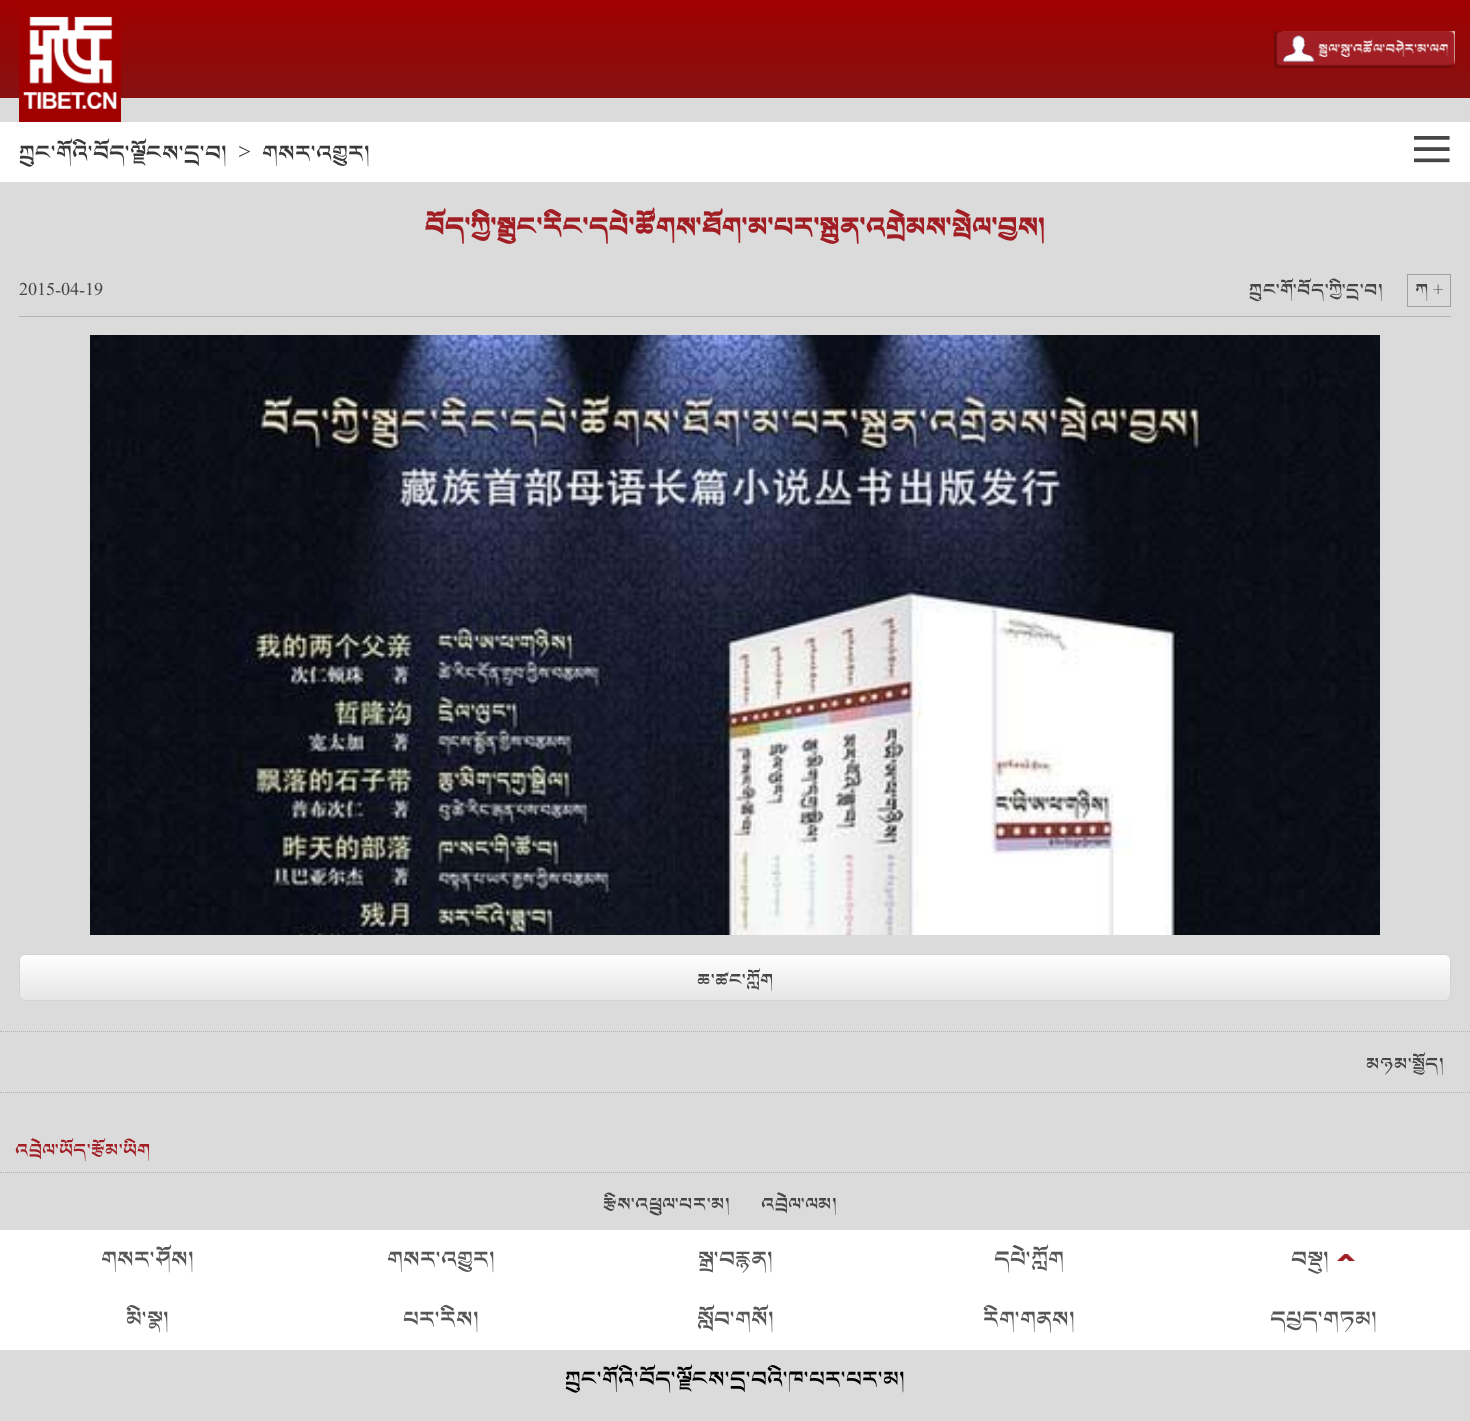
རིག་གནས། (1029, 1319)
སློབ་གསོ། (735, 1319)
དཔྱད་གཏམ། (1323, 1319)
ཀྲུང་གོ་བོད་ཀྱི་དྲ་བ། (1316, 290)
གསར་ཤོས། (147, 1259)
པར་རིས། (441, 1319)
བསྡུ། (1310, 1259)
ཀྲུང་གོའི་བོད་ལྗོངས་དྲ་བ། (123, 153)
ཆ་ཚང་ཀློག (735, 980)
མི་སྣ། (147, 1319)
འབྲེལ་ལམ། (799, 1204)
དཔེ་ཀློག (1029, 1259)
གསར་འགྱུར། (316, 153)
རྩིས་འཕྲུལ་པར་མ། (666, 1204)
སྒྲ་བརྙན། (735, 1259)
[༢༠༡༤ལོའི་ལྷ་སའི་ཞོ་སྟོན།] (70, 61)
